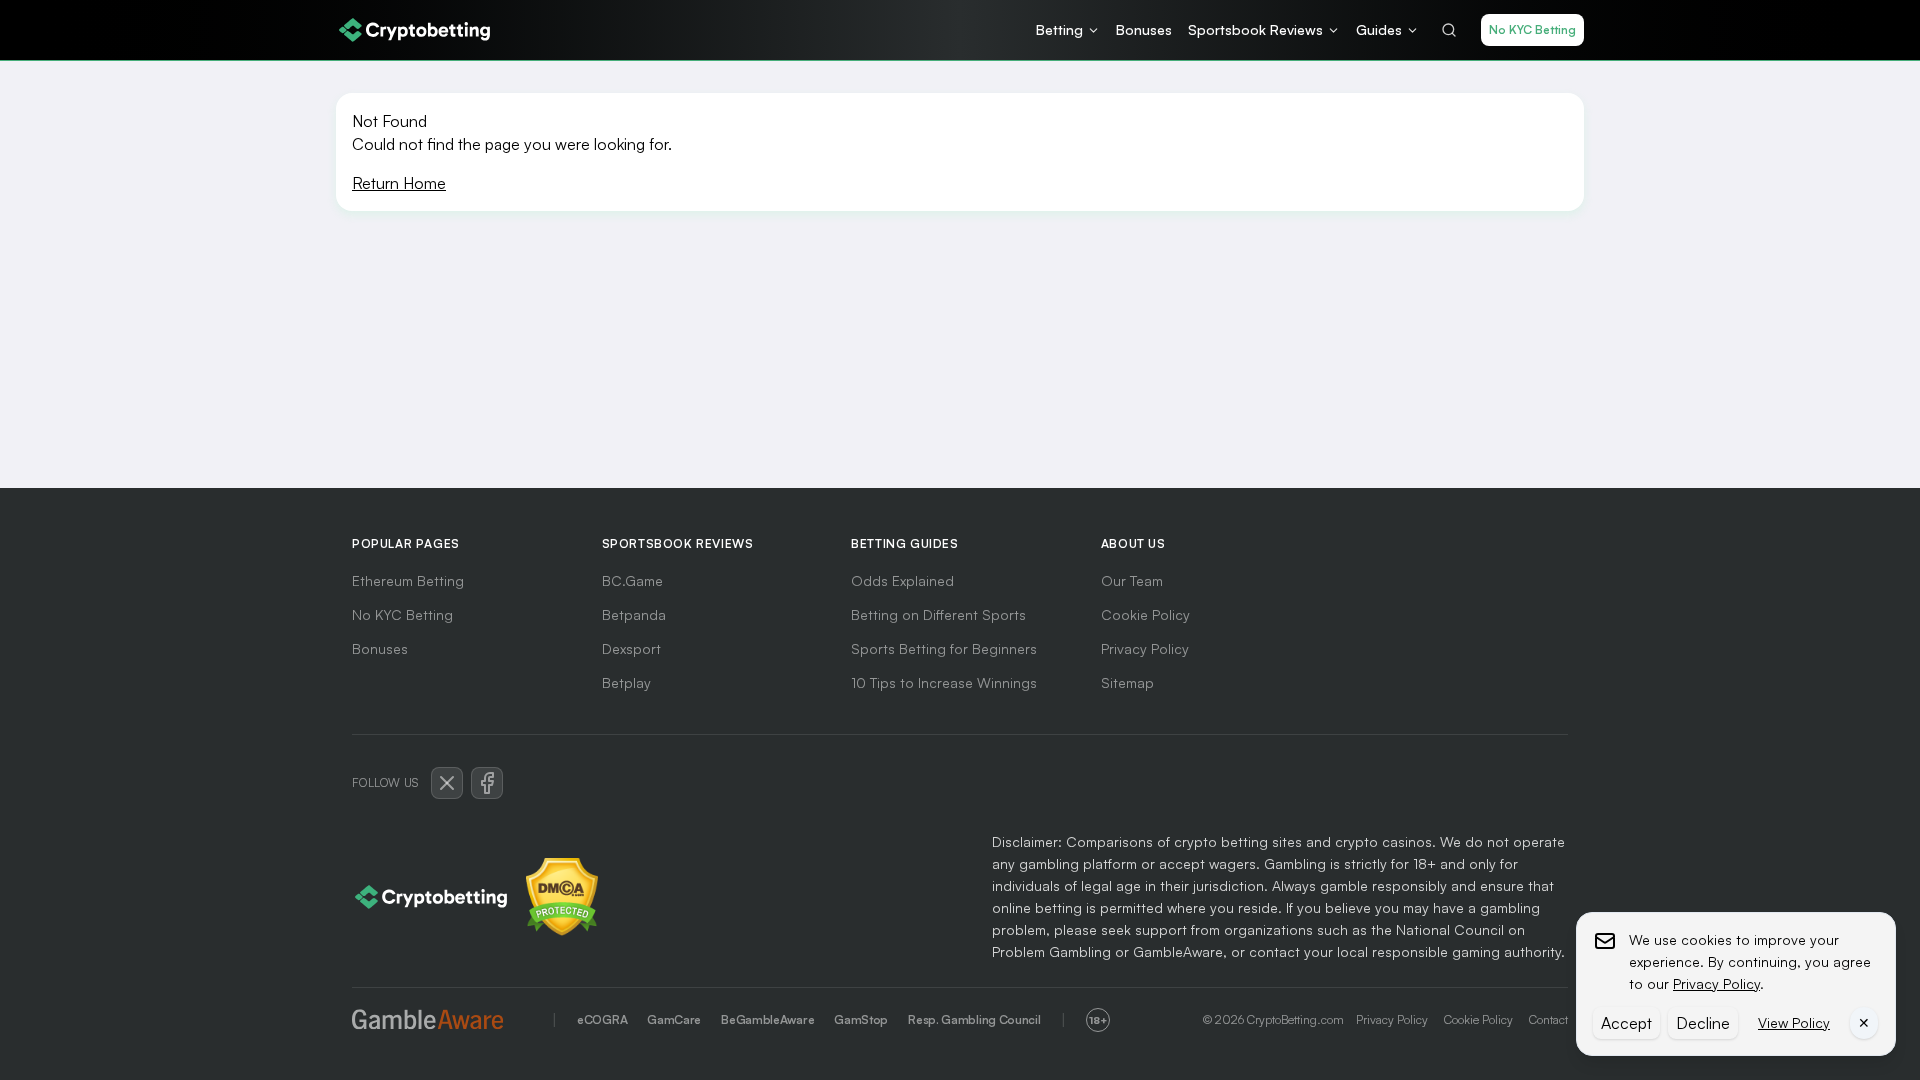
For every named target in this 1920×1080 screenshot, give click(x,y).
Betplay (626, 682)
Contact (1548, 1019)
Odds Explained (902, 580)
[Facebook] (487, 783)
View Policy (1794, 1022)
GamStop (861, 1019)
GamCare (674, 1019)
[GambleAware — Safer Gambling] (442, 1020)
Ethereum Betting (408, 580)
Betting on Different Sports (938, 614)
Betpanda (634, 614)
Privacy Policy (1147, 648)
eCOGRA (602, 1019)
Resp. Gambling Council (974, 1019)
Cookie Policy (1145, 614)
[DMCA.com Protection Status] (562, 897)
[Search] (1449, 30)
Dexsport (631, 648)
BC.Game (632, 580)
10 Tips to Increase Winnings (944, 682)
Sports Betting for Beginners (944, 648)
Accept (1626, 1023)
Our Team (1132, 580)
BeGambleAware (767, 1019)
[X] (447, 783)
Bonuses (380, 648)
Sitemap (1127, 682)
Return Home (399, 183)
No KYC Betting (1532, 29)
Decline (1703, 1023)
